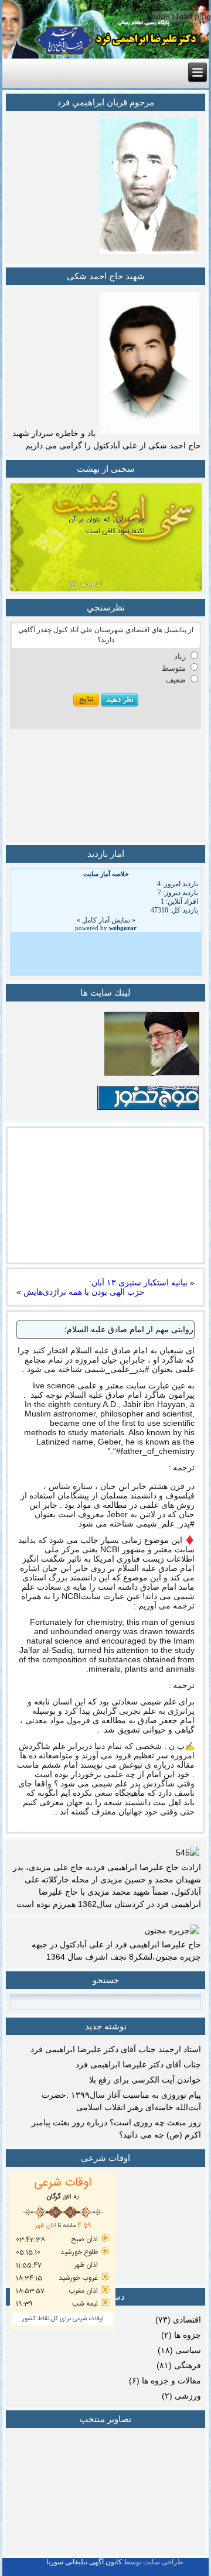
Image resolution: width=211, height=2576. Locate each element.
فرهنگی (188, 2365)
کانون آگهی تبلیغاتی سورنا (84, 2562)
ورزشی (188, 2396)
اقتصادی (187, 2320)
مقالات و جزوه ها (171, 2381)
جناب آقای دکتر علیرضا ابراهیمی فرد (138, 2064)
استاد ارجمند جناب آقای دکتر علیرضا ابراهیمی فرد (116, 2049)
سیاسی (188, 2350)
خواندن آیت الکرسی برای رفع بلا (145, 2080)
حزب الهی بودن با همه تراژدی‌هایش (84, 1292)
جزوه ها (188, 2335)
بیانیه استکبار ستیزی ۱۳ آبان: (138, 1282)
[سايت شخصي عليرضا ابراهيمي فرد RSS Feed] (11, 2567)
